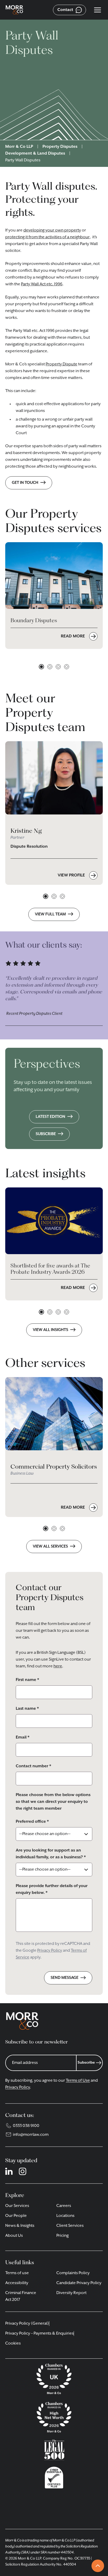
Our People (16, 2216)
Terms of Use (78, 2081)
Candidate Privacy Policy (79, 2283)
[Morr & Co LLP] (14, 10)
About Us (14, 2236)
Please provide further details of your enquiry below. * (52, 1889)
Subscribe (46, 1134)
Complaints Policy (73, 2273)
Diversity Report (71, 2293)
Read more (73, 636)
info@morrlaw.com (31, 2135)
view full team (50, 914)
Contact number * (33, 1766)
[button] (41, 667)
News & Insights (20, 2226)
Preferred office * (32, 1822)
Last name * (27, 1709)
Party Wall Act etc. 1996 (42, 284)
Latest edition (50, 1117)
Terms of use (17, 2273)
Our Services (17, 2206)
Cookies (13, 2343)
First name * (27, 1680)
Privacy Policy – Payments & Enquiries (39, 2334)
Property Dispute (61, 364)
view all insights (50, 1330)
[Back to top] (98, 2566)
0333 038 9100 (26, 2126)
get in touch (25, 483)
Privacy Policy (50, 1951)
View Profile (72, 875)
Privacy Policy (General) (27, 2324)
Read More (73, 1508)
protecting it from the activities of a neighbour (47, 237)
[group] (54, 813)
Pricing (63, 2236)
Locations (65, 2216)
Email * (23, 1737)
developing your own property (52, 230)
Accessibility (17, 2283)
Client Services (70, 2226)
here (58, 1666)
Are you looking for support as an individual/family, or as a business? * (51, 1854)
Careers (64, 2206)
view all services (50, 1546)
